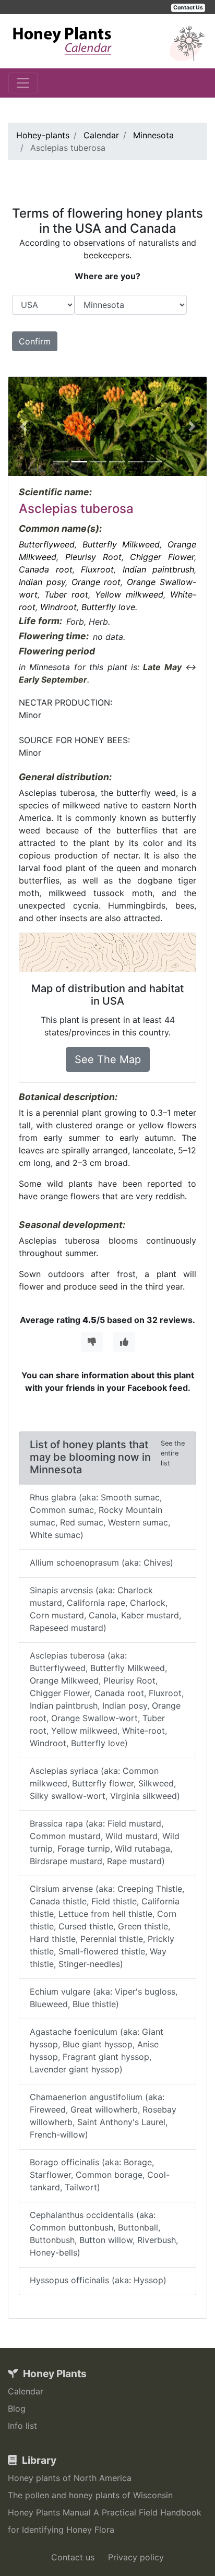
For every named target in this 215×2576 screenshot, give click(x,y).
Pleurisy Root (93, 557)
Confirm (35, 341)
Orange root (96, 582)
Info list (22, 2426)
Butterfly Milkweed (121, 544)
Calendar (26, 2391)
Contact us (73, 2557)
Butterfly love (108, 607)
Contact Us (188, 8)
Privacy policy (136, 2557)
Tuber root (66, 594)
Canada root (46, 569)
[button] (23, 426)
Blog (17, 2408)
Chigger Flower (162, 557)
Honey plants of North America (70, 2478)
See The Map (108, 1059)
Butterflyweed (47, 544)
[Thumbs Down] (92, 1342)
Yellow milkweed (129, 594)
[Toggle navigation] (23, 83)
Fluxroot (97, 569)
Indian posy (42, 582)
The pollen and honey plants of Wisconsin (90, 2495)
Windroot (58, 607)
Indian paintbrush (159, 569)
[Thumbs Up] (124, 1342)
